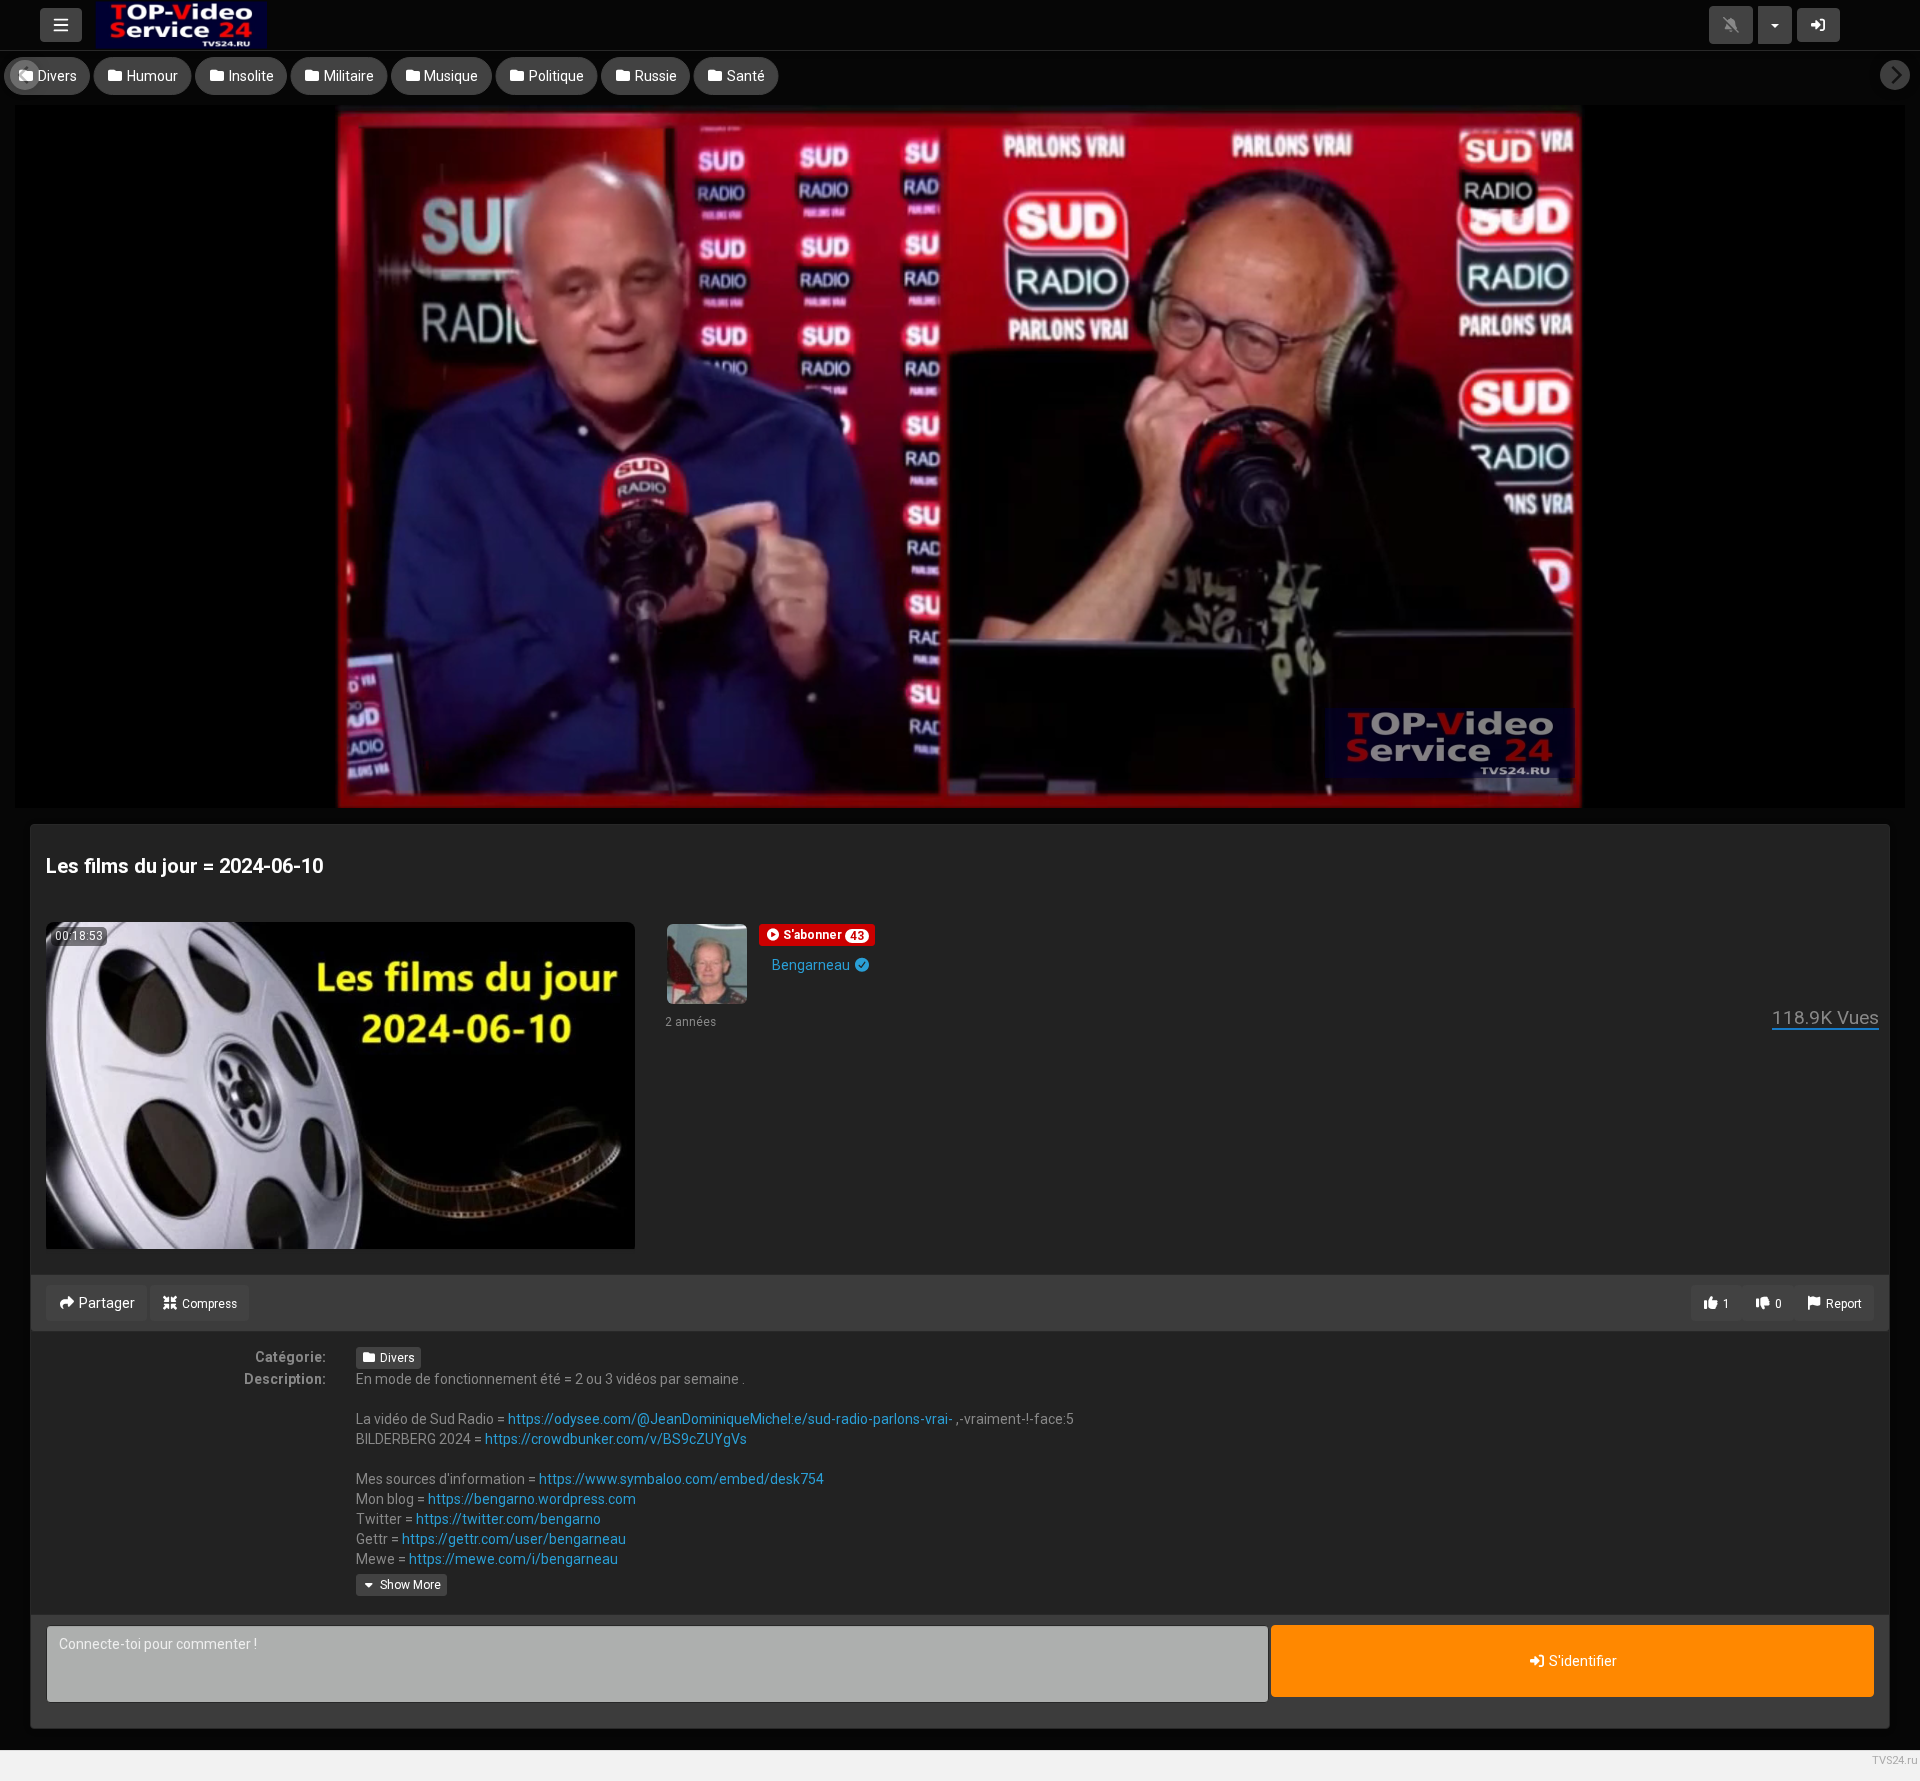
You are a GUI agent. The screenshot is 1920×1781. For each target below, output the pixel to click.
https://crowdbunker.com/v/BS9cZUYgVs (616, 1439)
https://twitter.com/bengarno (508, 1519)
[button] (817, 935)
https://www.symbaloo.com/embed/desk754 (681, 1479)
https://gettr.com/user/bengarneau (514, 1539)
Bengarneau (812, 965)
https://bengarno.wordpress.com (532, 1499)
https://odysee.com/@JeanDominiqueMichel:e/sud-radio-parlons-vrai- (730, 1419)
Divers (396, 1358)
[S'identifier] (1819, 25)
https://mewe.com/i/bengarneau (513, 1559)
